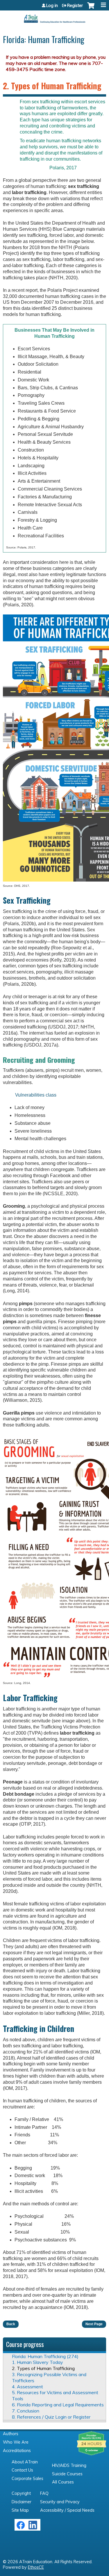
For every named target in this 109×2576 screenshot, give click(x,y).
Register (75, 6)
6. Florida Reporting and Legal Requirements (58, 2405)
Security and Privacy (60, 2502)
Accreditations (17, 2451)
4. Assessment (27, 2387)
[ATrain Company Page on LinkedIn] (34, 2528)
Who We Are (16, 2442)
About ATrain (25, 2462)
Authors (11, 2434)
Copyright (21, 2493)
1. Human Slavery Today (37, 2362)
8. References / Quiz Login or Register (51, 2417)
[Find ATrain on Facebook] (21, 2528)
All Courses (63, 2482)
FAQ (44, 2493)
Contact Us (22, 2470)
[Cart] (91, 8)
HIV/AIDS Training (69, 2465)
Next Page (94, 2324)
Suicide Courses (67, 2474)
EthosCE (36, 2567)
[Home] (54, 17)
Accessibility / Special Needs (67, 2510)
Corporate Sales (27, 2479)
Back (11, 2324)
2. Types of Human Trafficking (43, 2368)
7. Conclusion (26, 2411)
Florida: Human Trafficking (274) (45, 2356)
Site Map (20, 2510)
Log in (52, 6)
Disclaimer (22, 2502)
